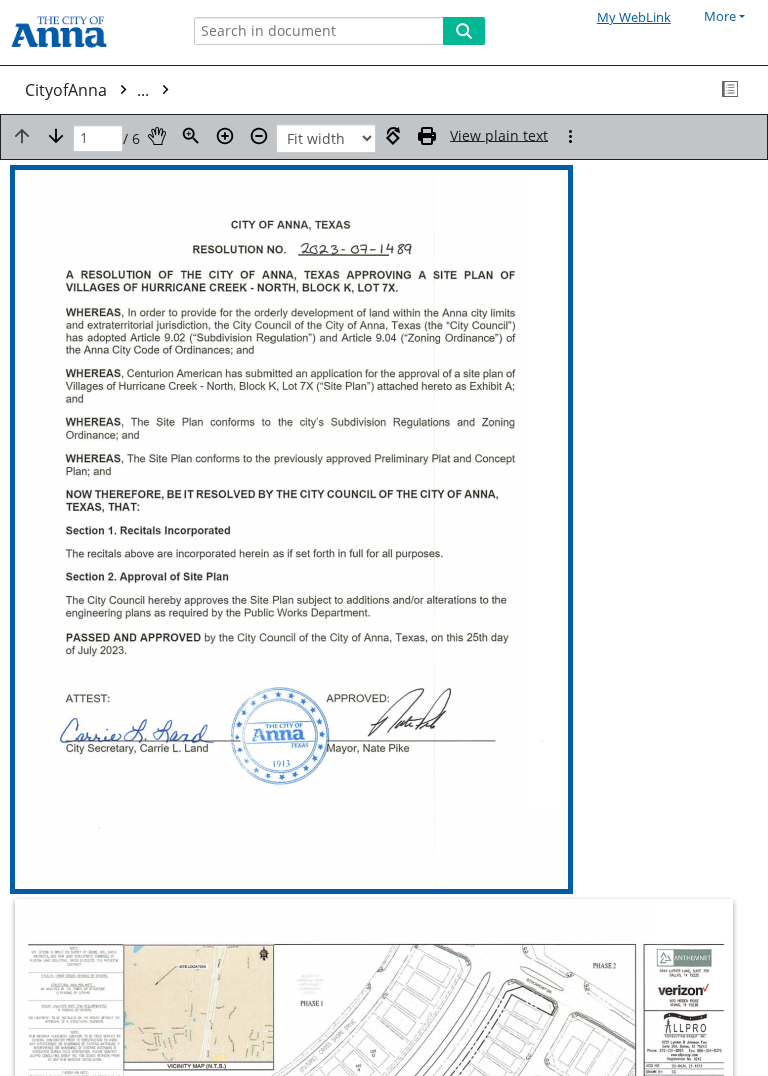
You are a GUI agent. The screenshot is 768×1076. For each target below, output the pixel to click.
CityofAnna (89, 90)
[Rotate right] (393, 136)
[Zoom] (191, 136)
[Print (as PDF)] (427, 136)
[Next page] (56, 136)
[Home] (85, 32)
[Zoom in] (225, 136)
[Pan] (157, 136)
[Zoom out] (259, 136)
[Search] (464, 31)
